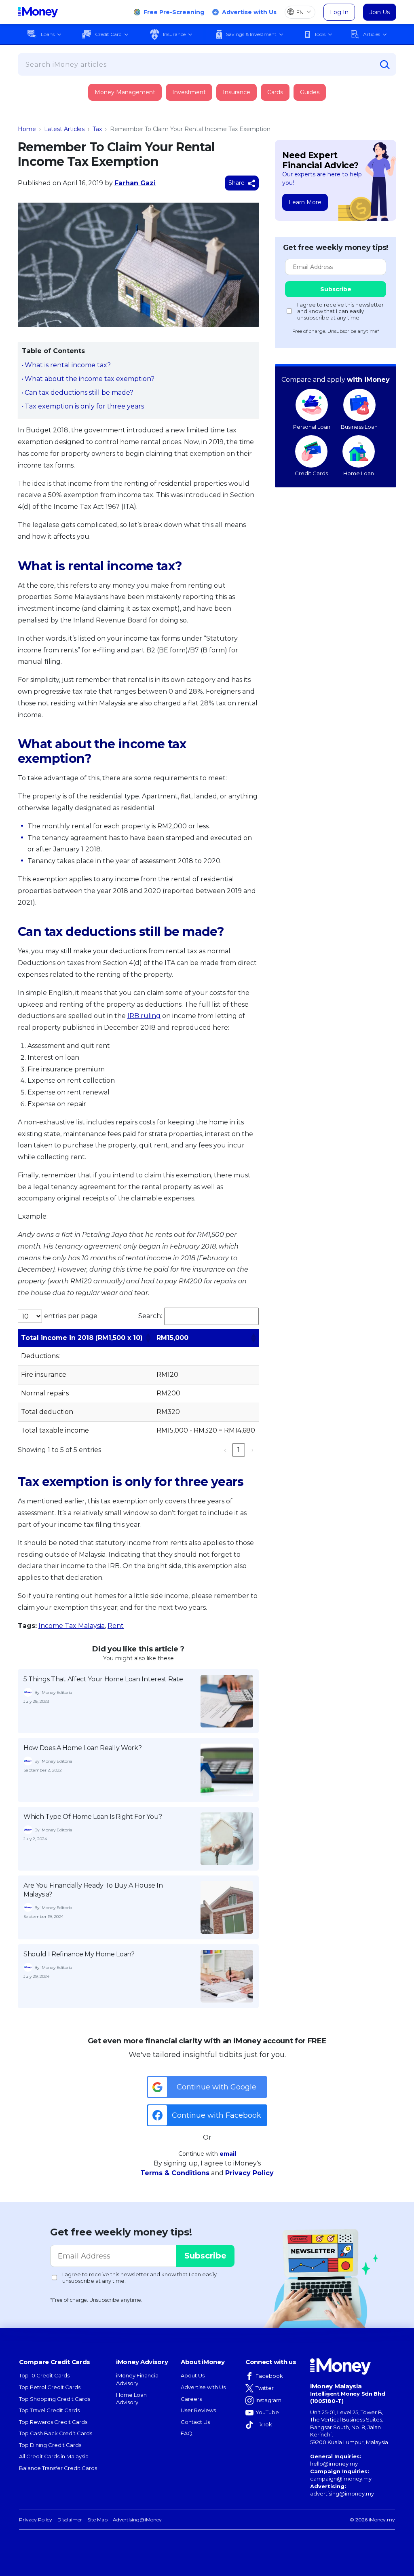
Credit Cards (311, 473)
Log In (339, 12)
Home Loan (359, 473)
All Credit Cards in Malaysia (54, 2456)
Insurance (174, 34)
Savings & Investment (251, 34)
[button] (148, 1338)
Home (27, 129)
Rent (116, 1626)
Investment (189, 92)
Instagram (268, 2400)
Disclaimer (70, 2520)
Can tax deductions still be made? (79, 393)
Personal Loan (312, 427)
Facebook (269, 2376)
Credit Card (108, 34)
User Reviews (198, 2410)
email (228, 2154)
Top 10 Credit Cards (44, 2375)
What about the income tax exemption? (90, 379)
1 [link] (239, 1450)
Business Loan (359, 427)
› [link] (252, 1450)
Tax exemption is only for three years (84, 406)
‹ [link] (225, 1450)
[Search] (385, 65)
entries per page (71, 1316)
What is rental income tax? (68, 365)
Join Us (380, 12)
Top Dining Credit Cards (50, 2445)
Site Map (97, 2520)
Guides (310, 92)
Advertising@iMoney (137, 2520)
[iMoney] (38, 12)
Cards (275, 92)
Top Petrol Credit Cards (50, 2387)
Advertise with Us (249, 12)
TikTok (264, 2424)
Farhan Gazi (135, 183)
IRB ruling (144, 1016)
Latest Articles (64, 129)
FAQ (187, 2433)
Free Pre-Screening (174, 12)
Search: (150, 1316)
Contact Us (195, 2422)
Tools (320, 34)
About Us (193, 2375)
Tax (97, 129)
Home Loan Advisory (131, 2399)
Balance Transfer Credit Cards (58, 2468)
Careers (191, 2399)
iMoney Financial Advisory (138, 2379)
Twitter (265, 2388)
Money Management (125, 92)
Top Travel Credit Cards (49, 2410)
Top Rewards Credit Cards (53, 2422)
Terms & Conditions (175, 2173)
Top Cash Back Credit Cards (56, 2433)
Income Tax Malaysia (72, 1626)
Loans (48, 34)
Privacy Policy (249, 2173)
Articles (372, 34)
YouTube (267, 2412)
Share (237, 183)
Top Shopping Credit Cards (55, 2399)
